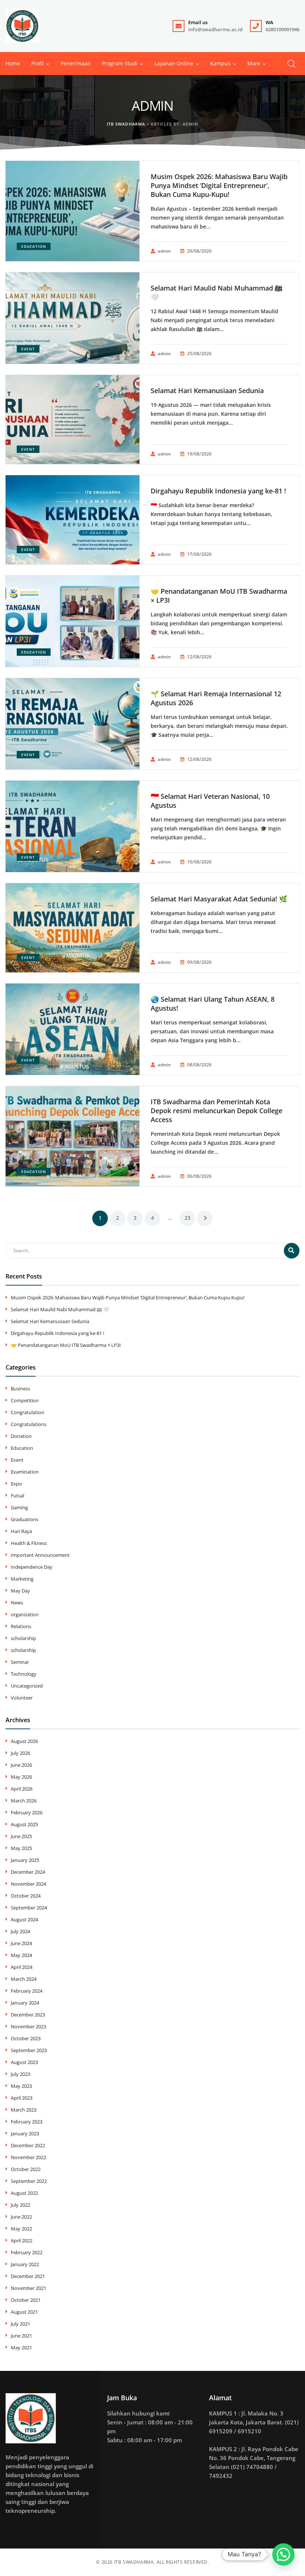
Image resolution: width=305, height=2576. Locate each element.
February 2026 (27, 1812)
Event (28, 349)
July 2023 (20, 2074)
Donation (21, 1436)
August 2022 (24, 2193)
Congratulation (28, 1412)
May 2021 (21, 2347)
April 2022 (22, 2240)
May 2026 (21, 1777)
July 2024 (20, 1931)
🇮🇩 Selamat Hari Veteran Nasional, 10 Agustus (210, 801)
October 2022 (26, 2169)
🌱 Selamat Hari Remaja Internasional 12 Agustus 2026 (216, 698)
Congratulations (29, 1424)
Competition (25, 1400)
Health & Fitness (29, 1543)
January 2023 (25, 2133)
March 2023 (24, 2110)
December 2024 (28, 1872)
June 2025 (21, 1836)
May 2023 (21, 2086)
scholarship (23, 1638)
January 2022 (25, 2264)
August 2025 (24, 1824)
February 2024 (27, 1991)
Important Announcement (40, 1555)
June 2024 (21, 1943)
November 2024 (28, 1884)
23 (187, 1218)
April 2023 (22, 2098)
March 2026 (24, 1801)
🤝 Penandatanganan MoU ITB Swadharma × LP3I (219, 596)
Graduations (25, 1519)
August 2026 (24, 1741)
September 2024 (29, 1908)
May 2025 (21, 1848)
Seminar (20, 1662)
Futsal (17, 1496)
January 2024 (25, 2003)
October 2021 (26, 2300)
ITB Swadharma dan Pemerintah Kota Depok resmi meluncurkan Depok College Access (216, 1111)
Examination (25, 1472)
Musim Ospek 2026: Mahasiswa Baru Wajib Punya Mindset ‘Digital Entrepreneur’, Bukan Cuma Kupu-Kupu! (219, 185)
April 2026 (22, 1789)
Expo (16, 1484)
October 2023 (26, 2038)
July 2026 (20, 1753)
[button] (254, 64)
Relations (21, 1626)
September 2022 (29, 2181)
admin (164, 251)
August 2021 (24, 2312)
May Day (20, 1591)
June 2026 (21, 1765)
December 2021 (28, 2276)
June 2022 (21, 2217)
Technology (24, 1674)
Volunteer (22, 1698)
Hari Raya (21, 1531)
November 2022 (28, 2157)
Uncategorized (27, 1686)
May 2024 (21, 1955)
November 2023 (28, 2026)
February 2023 (27, 2122)
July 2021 (20, 2324)
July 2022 (20, 2205)
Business (20, 1389)
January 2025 (25, 1860)
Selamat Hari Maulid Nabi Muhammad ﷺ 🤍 (216, 292)
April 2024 (22, 1967)
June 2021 (21, 2336)
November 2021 (28, 2288)
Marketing (22, 1579)
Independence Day (32, 1567)
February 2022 (27, 2252)
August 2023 (24, 2062)
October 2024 (26, 1896)
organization (25, 1614)
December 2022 (28, 2145)
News (17, 1603)
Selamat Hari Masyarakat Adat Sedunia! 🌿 (219, 899)
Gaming (19, 1507)
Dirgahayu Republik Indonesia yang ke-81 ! (218, 491)
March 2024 (24, 1979)
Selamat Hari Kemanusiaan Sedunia (207, 391)
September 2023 (29, 2050)
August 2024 (24, 1919)
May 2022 (21, 2229)
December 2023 (28, 2015)
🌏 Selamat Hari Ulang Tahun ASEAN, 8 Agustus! (213, 1004)
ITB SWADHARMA (134, 2562)
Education (34, 246)
